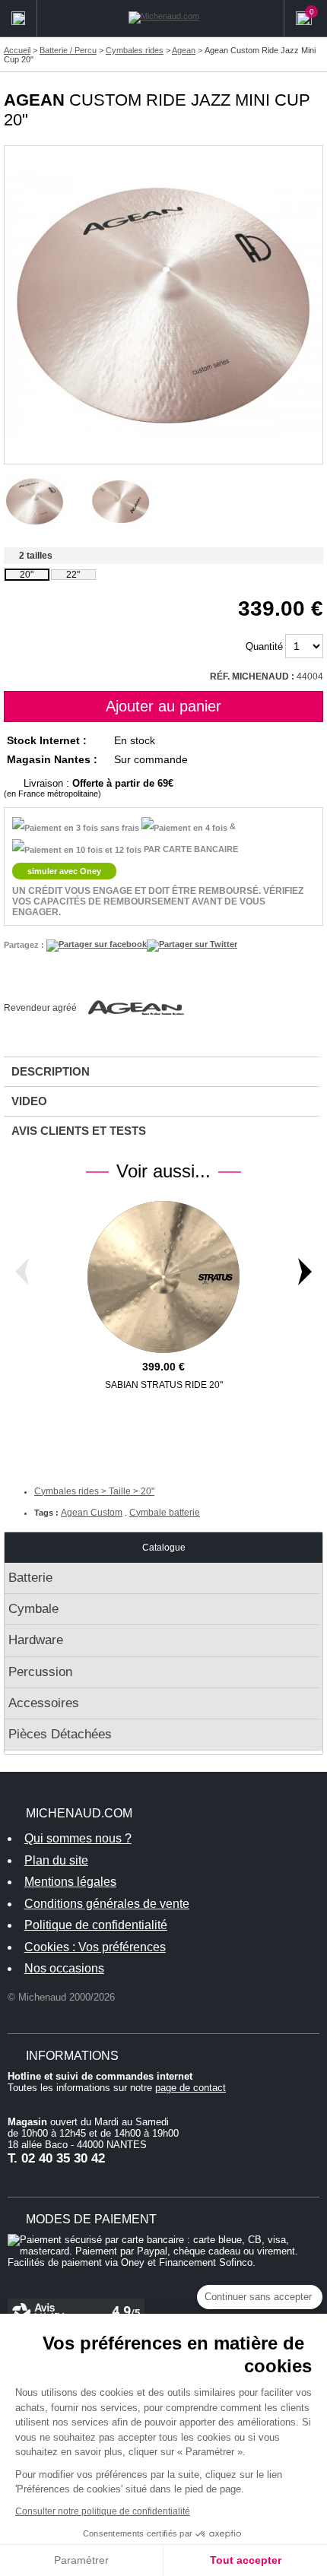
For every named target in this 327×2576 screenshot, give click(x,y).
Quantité (264, 646)
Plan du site (56, 1860)
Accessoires (44, 1703)
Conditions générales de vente (107, 1904)
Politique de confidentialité (96, 1925)
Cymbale (33, 1609)
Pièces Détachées (60, 1734)
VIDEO (29, 1101)
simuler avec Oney (64, 871)
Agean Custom (92, 1513)
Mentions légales (70, 1882)
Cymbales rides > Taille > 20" (94, 1491)
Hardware (36, 1640)
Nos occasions (64, 1968)
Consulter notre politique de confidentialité (103, 2511)
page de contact (190, 2088)
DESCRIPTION (51, 1071)
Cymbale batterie (165, 1513)
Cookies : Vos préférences (95, 1947)
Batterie (30, 1578)
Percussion (40, 1672)
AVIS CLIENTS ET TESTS (79, 1131)
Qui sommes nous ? (78, 1838)
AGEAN (34, 100)
